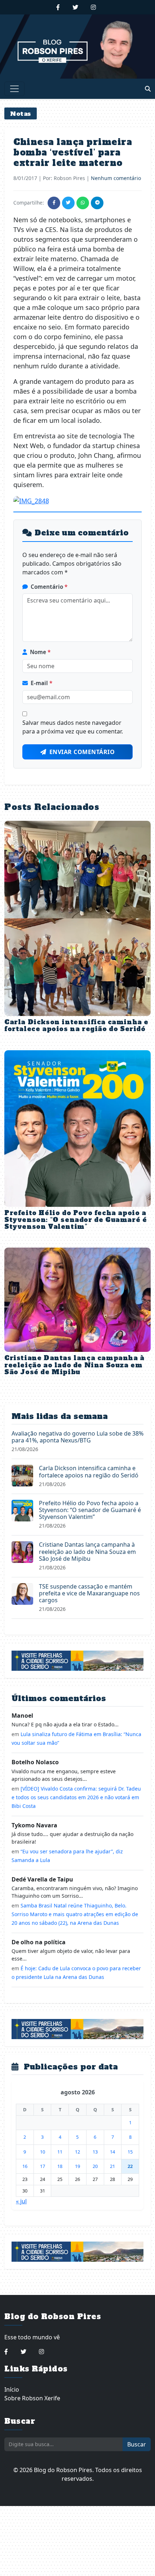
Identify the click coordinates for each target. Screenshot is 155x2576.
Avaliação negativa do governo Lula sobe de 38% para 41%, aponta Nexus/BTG (77, 1437)
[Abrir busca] (148, 89)
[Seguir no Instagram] (93, 7)
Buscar (137, 2444)
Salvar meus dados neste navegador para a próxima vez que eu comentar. (73, 727)
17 (43, 2166)
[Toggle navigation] (14, 89)
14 (112, 2152)
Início (12, 2389)
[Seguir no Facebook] (58, 7)
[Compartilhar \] (54, 203)
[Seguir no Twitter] (75, 7)
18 (60, 2166)
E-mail (41, 683)
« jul (21, 2201)
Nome (40, 652)
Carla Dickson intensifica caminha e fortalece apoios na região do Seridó (76, 1026)
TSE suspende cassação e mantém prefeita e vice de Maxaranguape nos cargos (89, 1593)
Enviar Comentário (82, 752)
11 (60, 2152)
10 (43, 2152)
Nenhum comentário (116, 178)
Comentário (49, 587)
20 (95, 2166)
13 (95, 2152)
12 (77, 2152)
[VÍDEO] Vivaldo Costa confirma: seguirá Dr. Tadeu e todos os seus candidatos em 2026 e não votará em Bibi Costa (76, 1797)
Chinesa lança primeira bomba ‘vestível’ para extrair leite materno (73, 152)
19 (77, 2166)
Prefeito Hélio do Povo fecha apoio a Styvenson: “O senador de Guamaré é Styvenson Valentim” (76, 1220)
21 (112, 2166)
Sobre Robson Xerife (32, 2398)
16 (25, 2166)
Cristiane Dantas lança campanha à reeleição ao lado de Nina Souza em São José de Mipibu (74, 1365)
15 (130, 2152)
